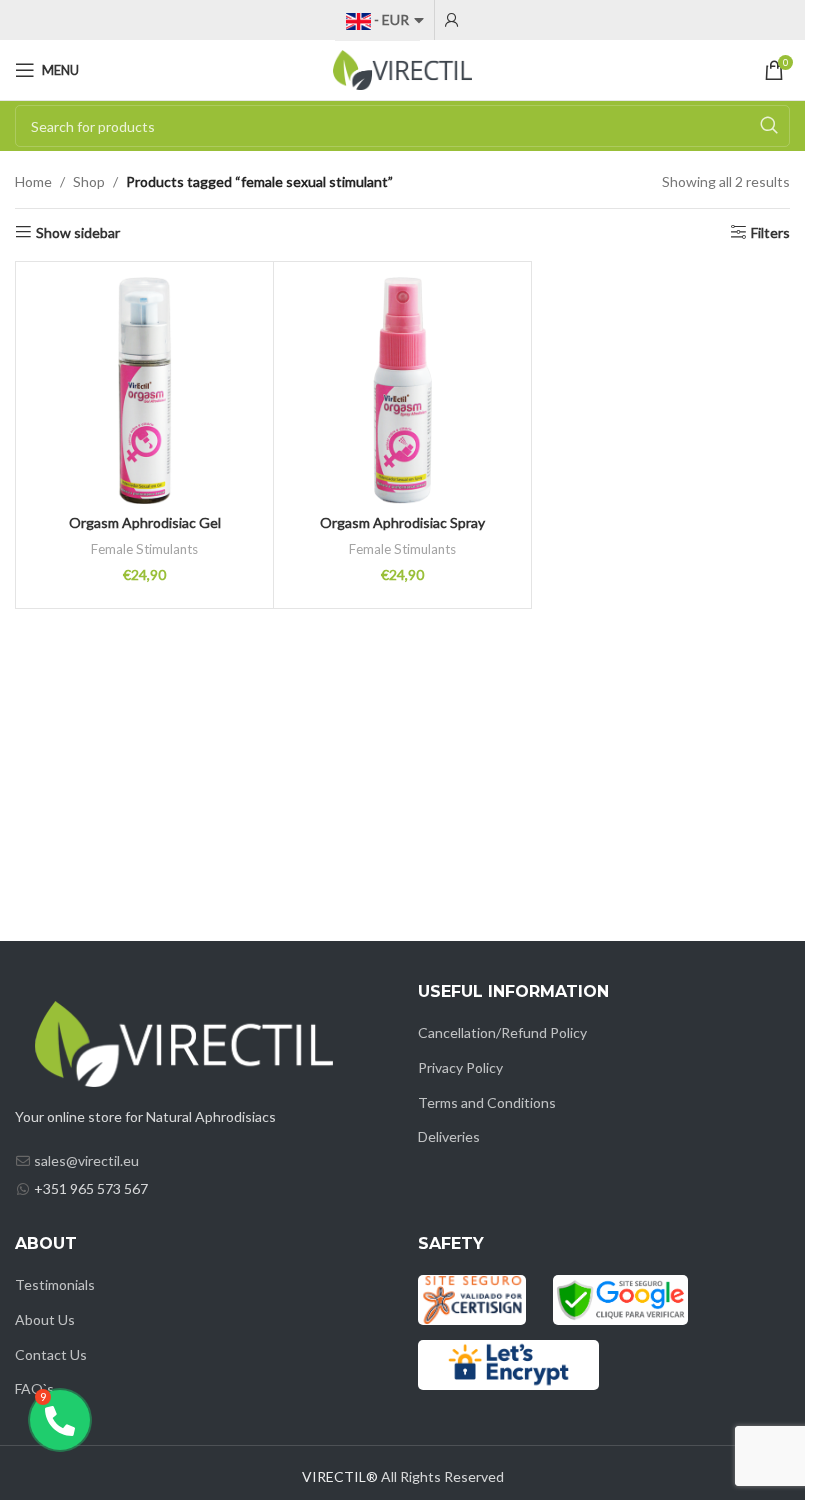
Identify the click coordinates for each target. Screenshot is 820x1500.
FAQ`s (34, 1388)
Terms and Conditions (487, 1102)
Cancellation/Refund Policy (502, 1032)
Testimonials (55, 1284)
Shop (89, 181)
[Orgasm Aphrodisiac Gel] (144, 390)
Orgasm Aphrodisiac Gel (145, 522)
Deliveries (449, 1136)
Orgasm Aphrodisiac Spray (402, 522)
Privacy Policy (460, 1067)
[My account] (452, 20)
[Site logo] (403, 68)
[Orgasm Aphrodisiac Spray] (402, 390)
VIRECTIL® (340, 1476)
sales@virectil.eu (86, 1160)
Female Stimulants (144, 549)
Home (33, 181)
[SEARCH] (769, 126)
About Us (45, 1319)
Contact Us (51, 1354)
